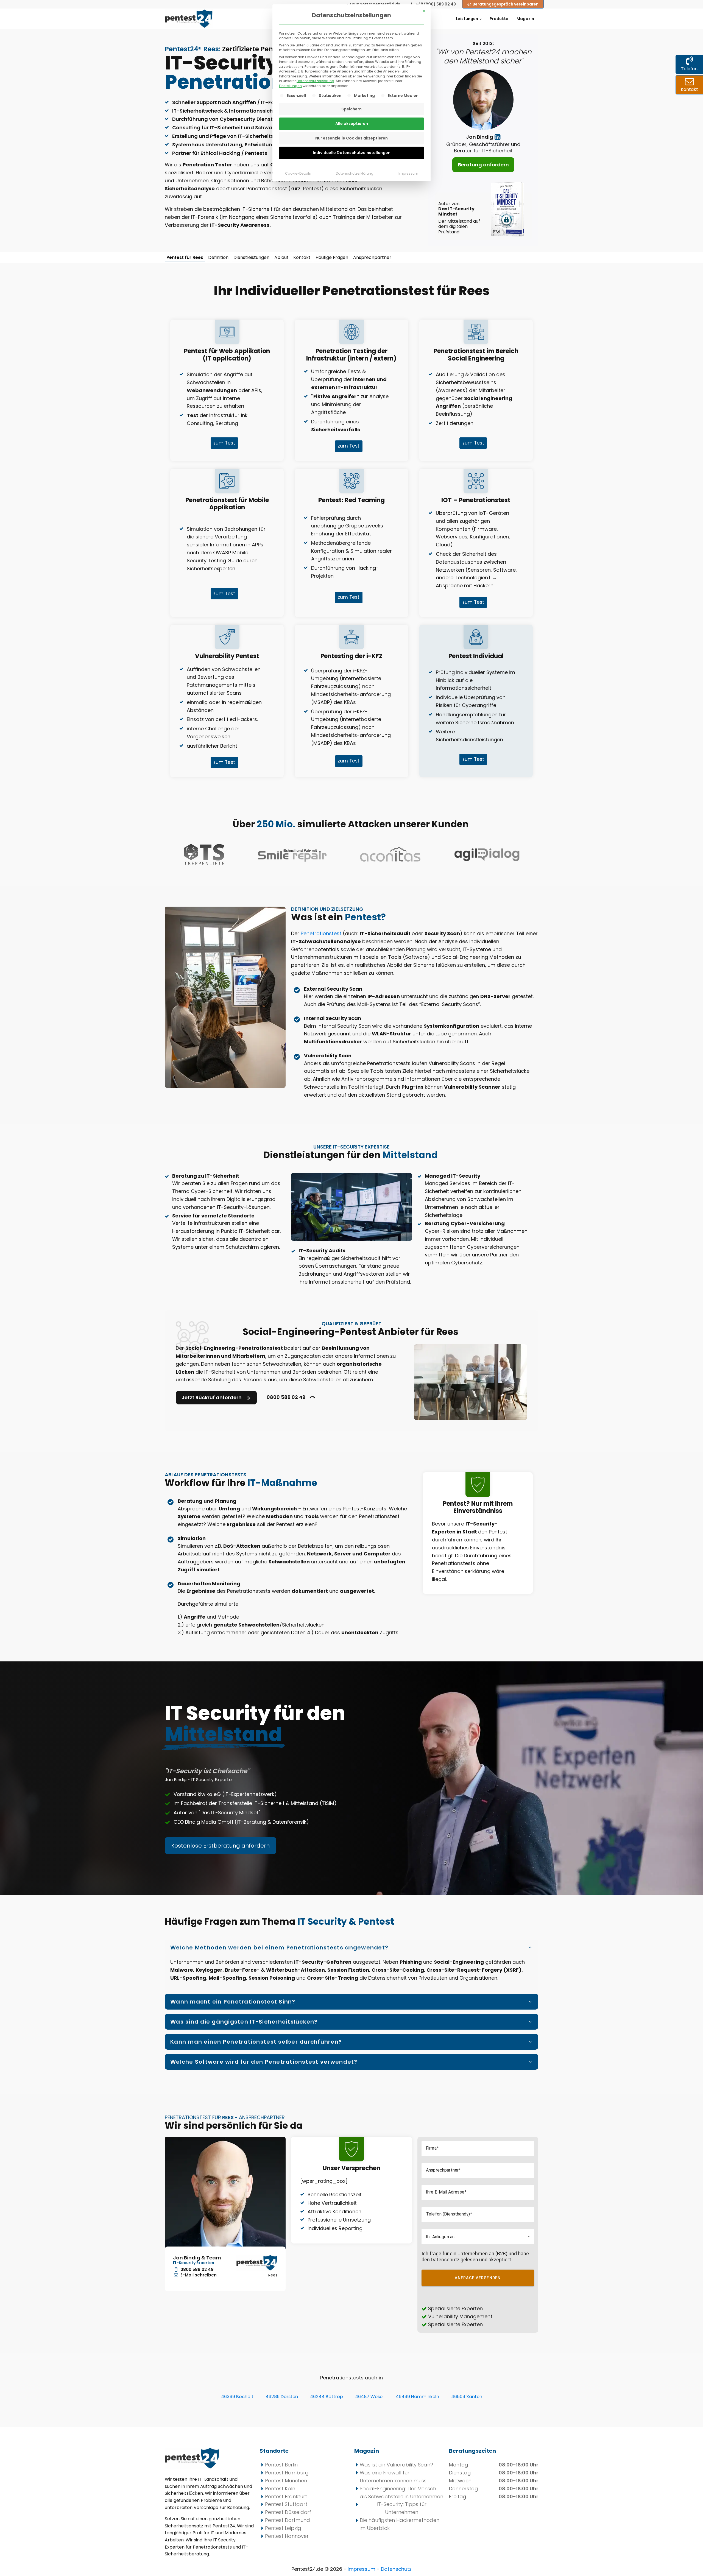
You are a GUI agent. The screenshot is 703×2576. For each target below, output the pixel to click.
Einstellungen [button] (290, 86)
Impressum (408, 173)
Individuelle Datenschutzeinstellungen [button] (352, 153)
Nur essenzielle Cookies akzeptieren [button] (351, 138)
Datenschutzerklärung (315, 81)
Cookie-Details (298, 173)
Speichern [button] (351, 109)
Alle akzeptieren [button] (352, 124)
